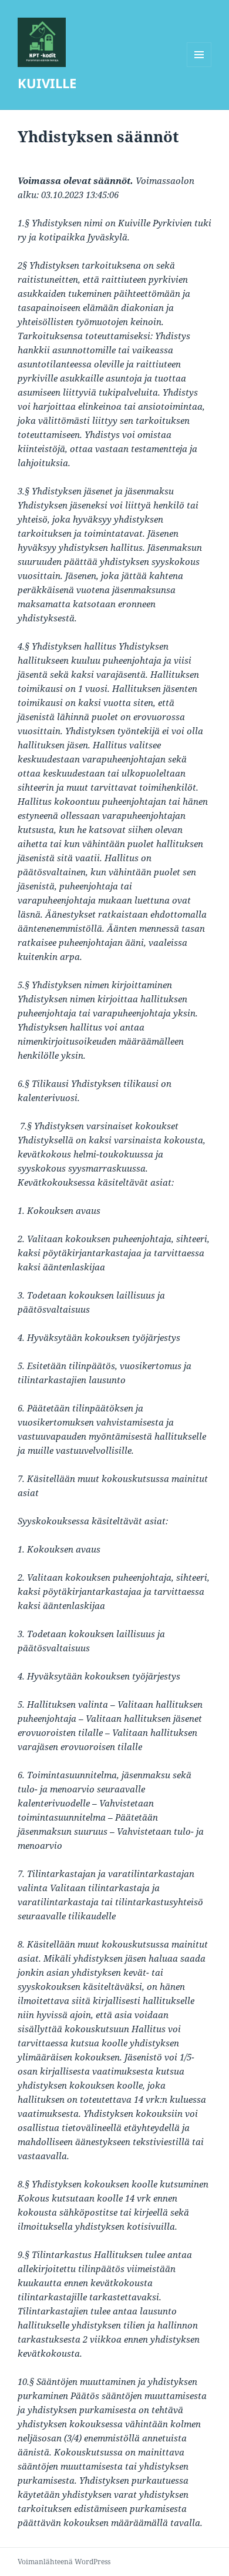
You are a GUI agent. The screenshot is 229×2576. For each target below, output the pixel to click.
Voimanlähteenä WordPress (64, 2562)
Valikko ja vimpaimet (199, 67)
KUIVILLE (47, 83)
